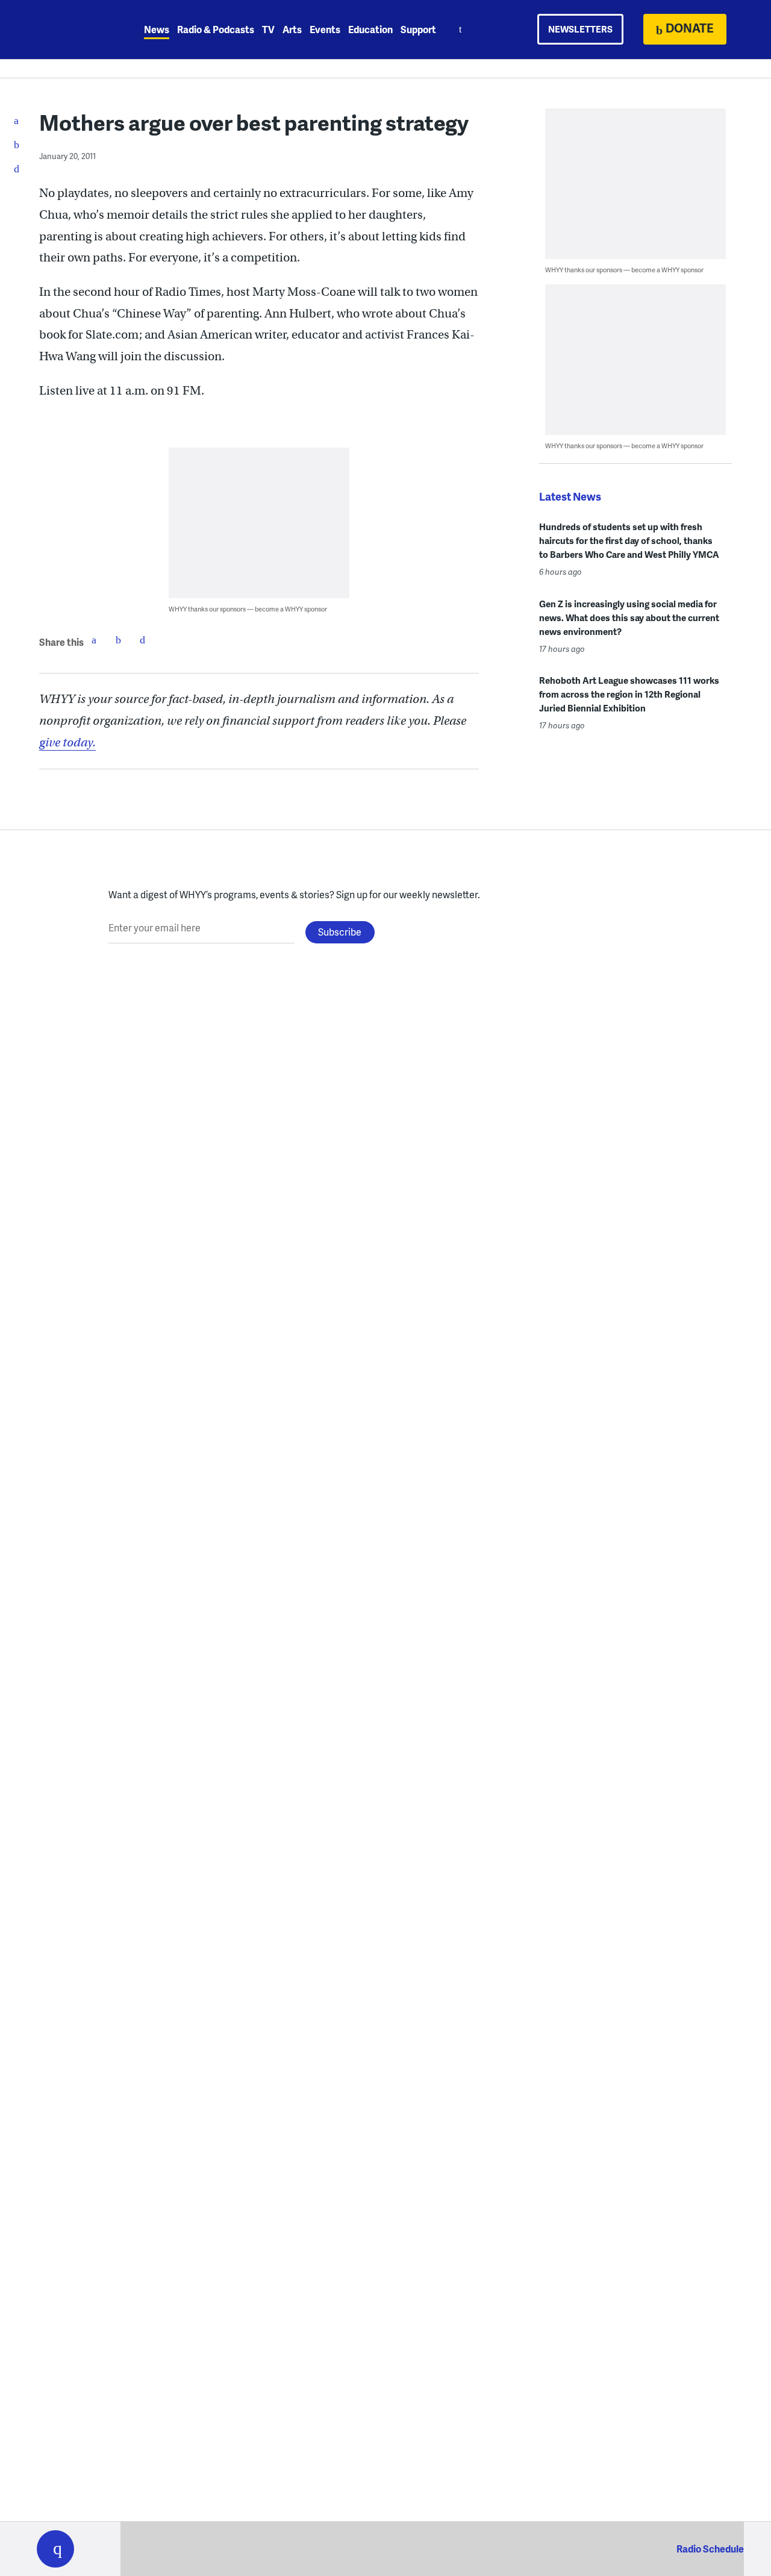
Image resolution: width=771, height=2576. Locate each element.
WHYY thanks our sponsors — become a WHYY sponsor (248, 609)
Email (142, 640)
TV (268, 29)
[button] (55, 2549)
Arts (292, 29)
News (157, 29)
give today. (67, 742)
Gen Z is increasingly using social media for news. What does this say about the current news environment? (629, 617)
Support (418, 29)
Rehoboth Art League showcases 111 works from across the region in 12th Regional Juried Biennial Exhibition (629, 694)
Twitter (118, 640)
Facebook (94, 640)
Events (325, 29)
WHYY (71, 30)
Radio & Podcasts (216, 29)
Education (370, 29)
